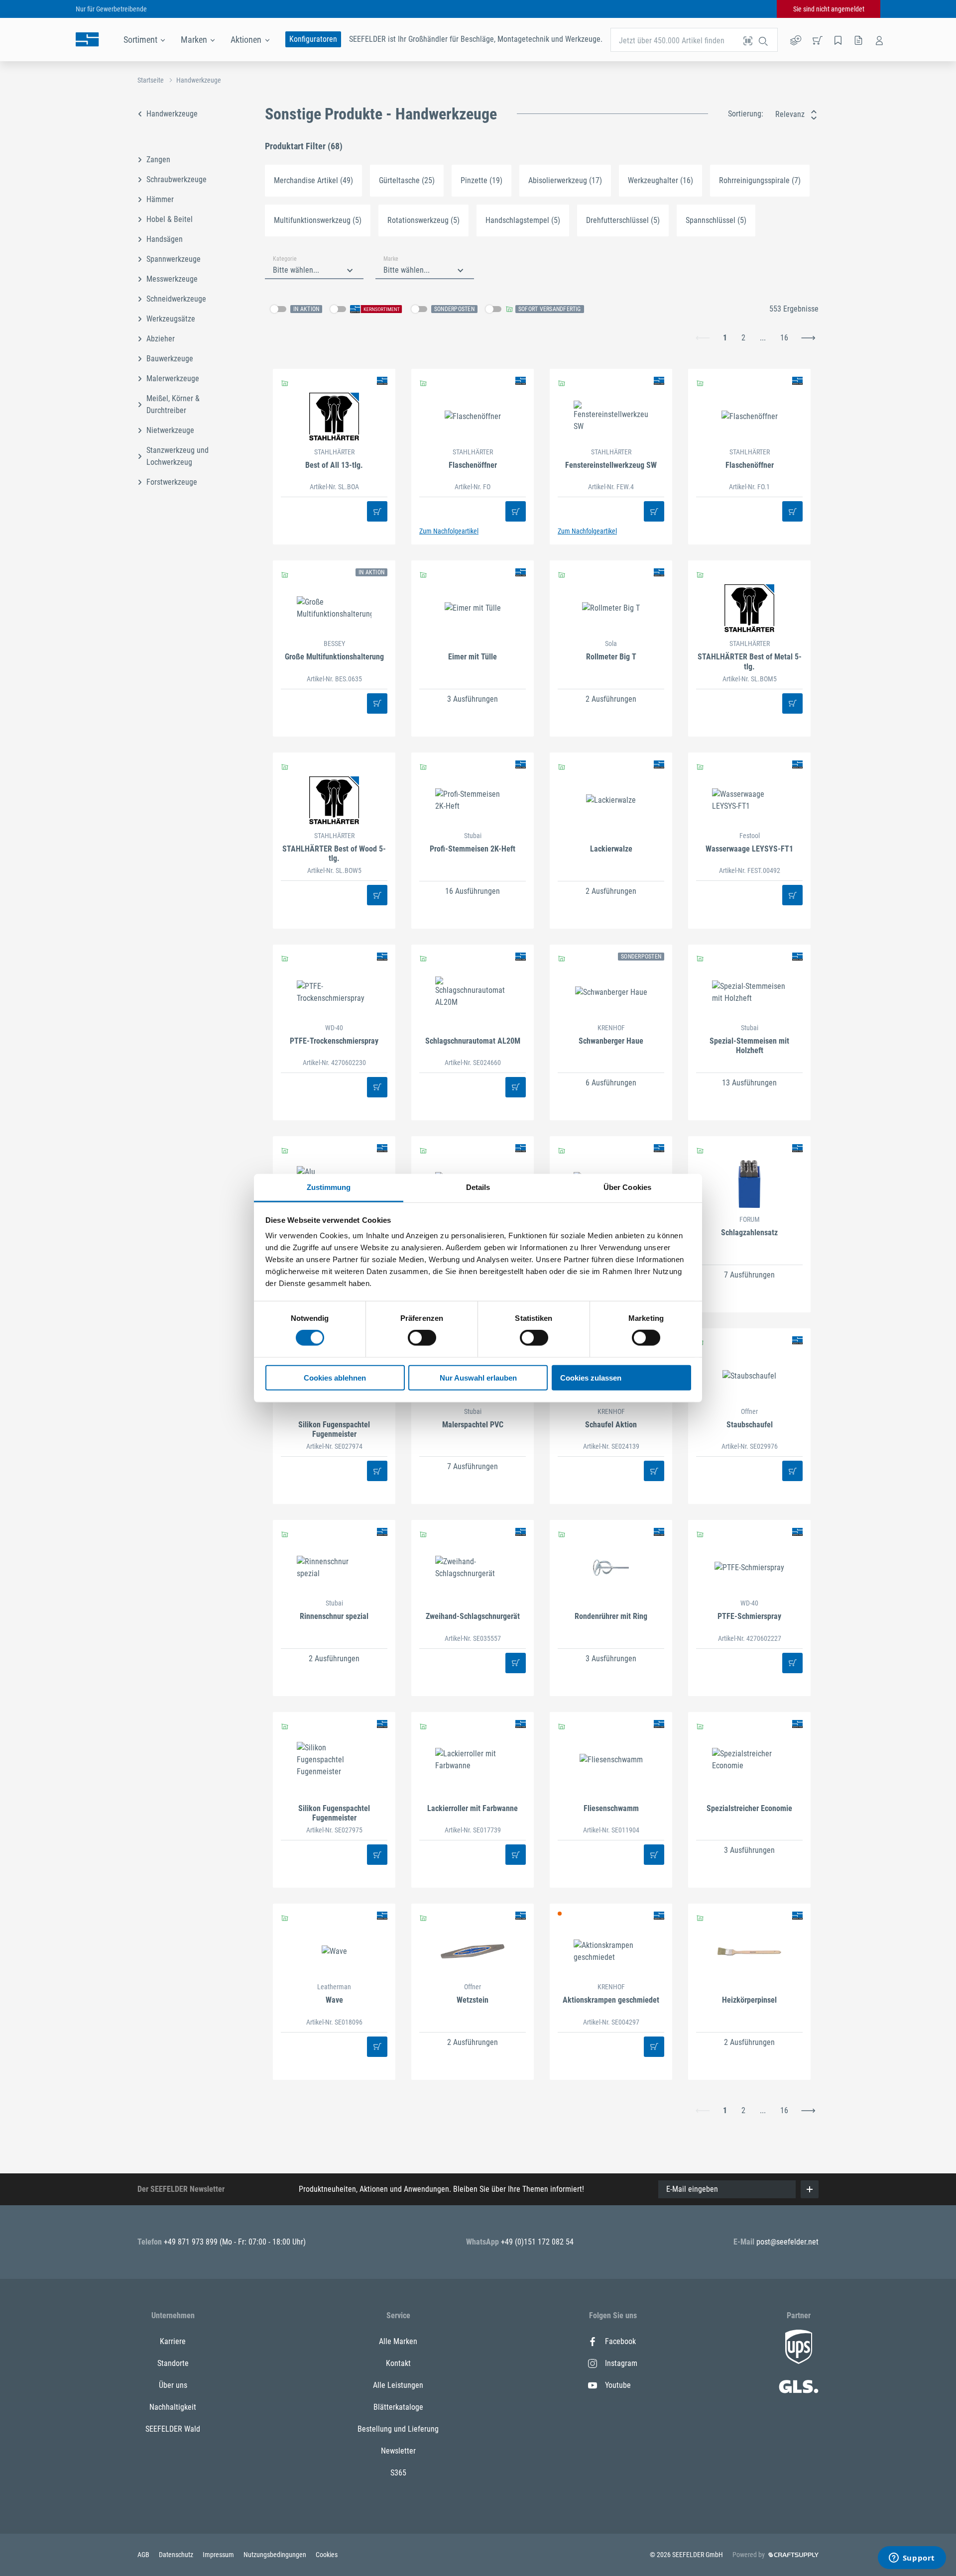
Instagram (621, 2363)
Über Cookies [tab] (627, 1187)
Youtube (618, 2385)
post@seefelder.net (787, 2242)
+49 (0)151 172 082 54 (537, 2242)
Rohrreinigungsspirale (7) (760, 180)
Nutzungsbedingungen (276, 2555)
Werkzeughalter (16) (660, 180)
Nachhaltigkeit (173, 2407)
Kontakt (398, 2363)
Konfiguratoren (313, 39)
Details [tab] (478, 1187)
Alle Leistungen (398, 2385)
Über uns (173, 2385)
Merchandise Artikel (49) (313, 180)
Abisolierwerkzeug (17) (565, 180)
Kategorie (285, 259)
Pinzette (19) (481, 180)
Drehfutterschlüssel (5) (623, 220)
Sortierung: (746, 114)
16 (784, 338)
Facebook (620, 2341)
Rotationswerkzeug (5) (423, 220)
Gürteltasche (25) (407, 180)
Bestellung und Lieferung (398, 2429)
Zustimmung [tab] (329, 1187)
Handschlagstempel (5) (523, 220)
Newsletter (398, 2451)
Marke (391, 259)
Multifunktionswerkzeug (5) (318, 220)
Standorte (173, 2363)
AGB (144, 2555)
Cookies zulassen (591, 1378)
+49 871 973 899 (192, 2242)
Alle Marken (398, 2341)
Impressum (219, 2555)
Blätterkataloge (398, 2407)
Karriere (173, 2341)
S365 (398, 2473)
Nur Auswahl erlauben (478, 1378)
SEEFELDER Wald (173, 2429)
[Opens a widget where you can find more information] (912, 2559)
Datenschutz (177, 2555)
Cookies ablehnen (335, 1378)
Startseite (151, 80)
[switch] (422, 1338)
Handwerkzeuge (199, 80)
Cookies (327, 2555)
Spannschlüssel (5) (716, 220)
